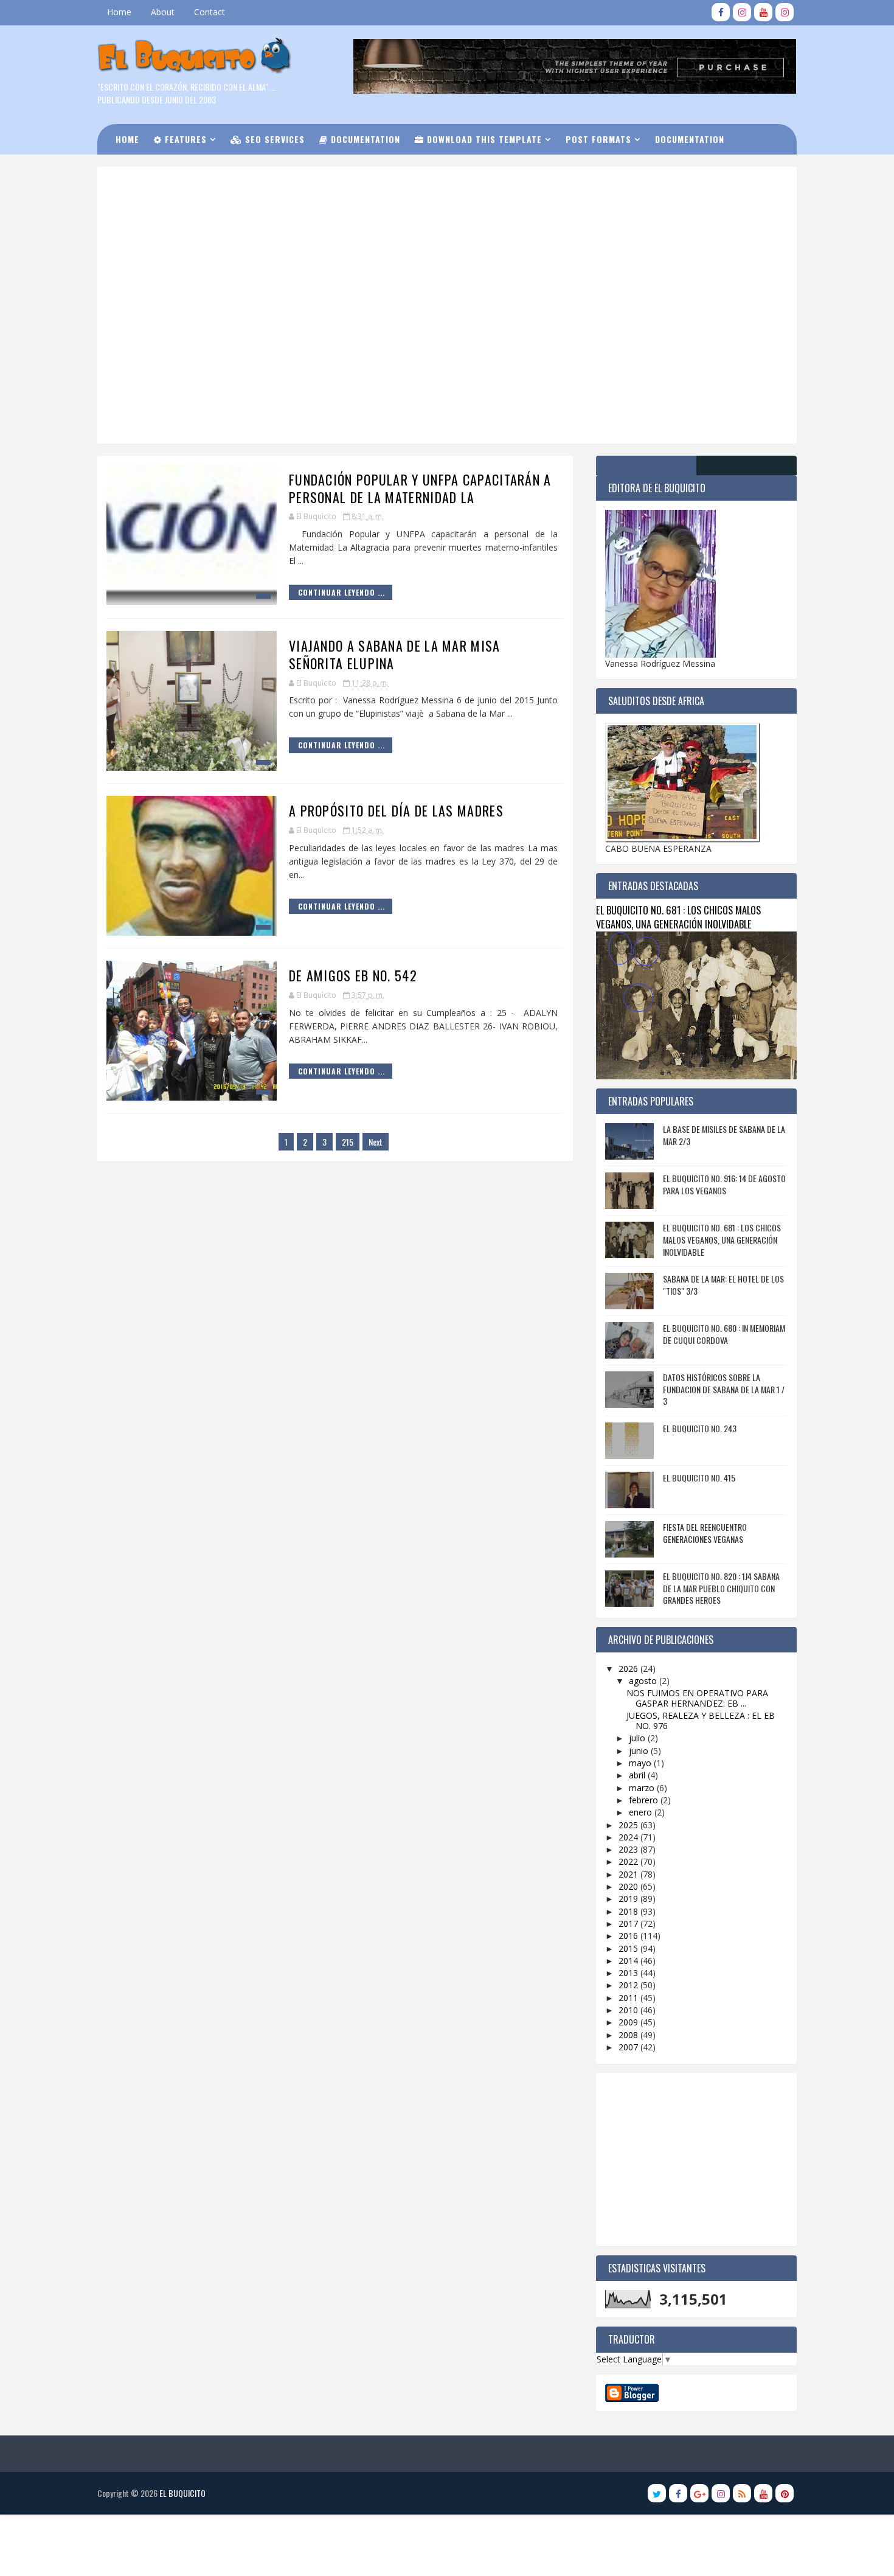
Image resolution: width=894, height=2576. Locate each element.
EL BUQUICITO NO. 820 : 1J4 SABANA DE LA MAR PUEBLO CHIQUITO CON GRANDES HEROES (721, 1588)
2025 (629, 1825)
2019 (629, 1899)
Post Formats (598, 139)
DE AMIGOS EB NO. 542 (353, 975)
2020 (629, 1886)
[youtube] (763, 12)
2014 (629, 1961)
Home (119, 12)
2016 (629, 1936)
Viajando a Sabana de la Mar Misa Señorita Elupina (395, 654)
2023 (629, 1849)
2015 (629, 1948)
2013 (629, 1973)
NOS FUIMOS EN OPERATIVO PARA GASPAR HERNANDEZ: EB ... (697, 1698)
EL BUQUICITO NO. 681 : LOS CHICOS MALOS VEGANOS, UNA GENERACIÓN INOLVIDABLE (678, 917)
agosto (644, 1681)
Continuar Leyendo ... (341, 592)
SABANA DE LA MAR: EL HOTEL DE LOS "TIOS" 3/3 (723, 1285)
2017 (629, 1923)
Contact (210, 12)
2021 (629, 1874)
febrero (645, 1800)
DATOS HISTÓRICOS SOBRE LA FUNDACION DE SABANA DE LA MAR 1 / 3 (724, 1389)
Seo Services (273, 139)
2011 (629, 1998)
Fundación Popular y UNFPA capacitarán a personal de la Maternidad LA (420, 488)
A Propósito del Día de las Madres (396, 810)
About (163, 12)
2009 (629, 2022)
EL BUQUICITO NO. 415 (699, 1478)
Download (146, 169)
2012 (629, 1985)
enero (642, 1812)
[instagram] (742, 12)
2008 (629, 2035)
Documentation (364, 139)
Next (376, 1142)
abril (638, 1775)
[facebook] (721, 12)
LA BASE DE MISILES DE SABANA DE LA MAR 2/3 (724, 1135)
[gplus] (699, 2493)
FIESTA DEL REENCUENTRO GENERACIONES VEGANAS (705, 1533)
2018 (629, 1911)
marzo (643, 1788)
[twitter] (657, 2493)
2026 (629, 1669)
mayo (641, 1763)
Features (184, 139)
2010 (629, 2010)
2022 (629, 1861)
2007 (629, 2047)
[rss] (742, 2493)
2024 (629, 1837)
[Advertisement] (407, 218)
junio (640, 1751)
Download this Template (483, 139)
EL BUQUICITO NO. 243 (700, 1428)
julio (638, 1738)
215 (348, 1142)
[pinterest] (785, 2493)
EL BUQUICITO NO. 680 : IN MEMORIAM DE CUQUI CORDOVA (724, 1334)
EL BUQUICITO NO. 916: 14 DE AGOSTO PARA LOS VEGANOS (724, 1184)
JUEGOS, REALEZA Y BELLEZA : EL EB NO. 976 (701, 1721)
